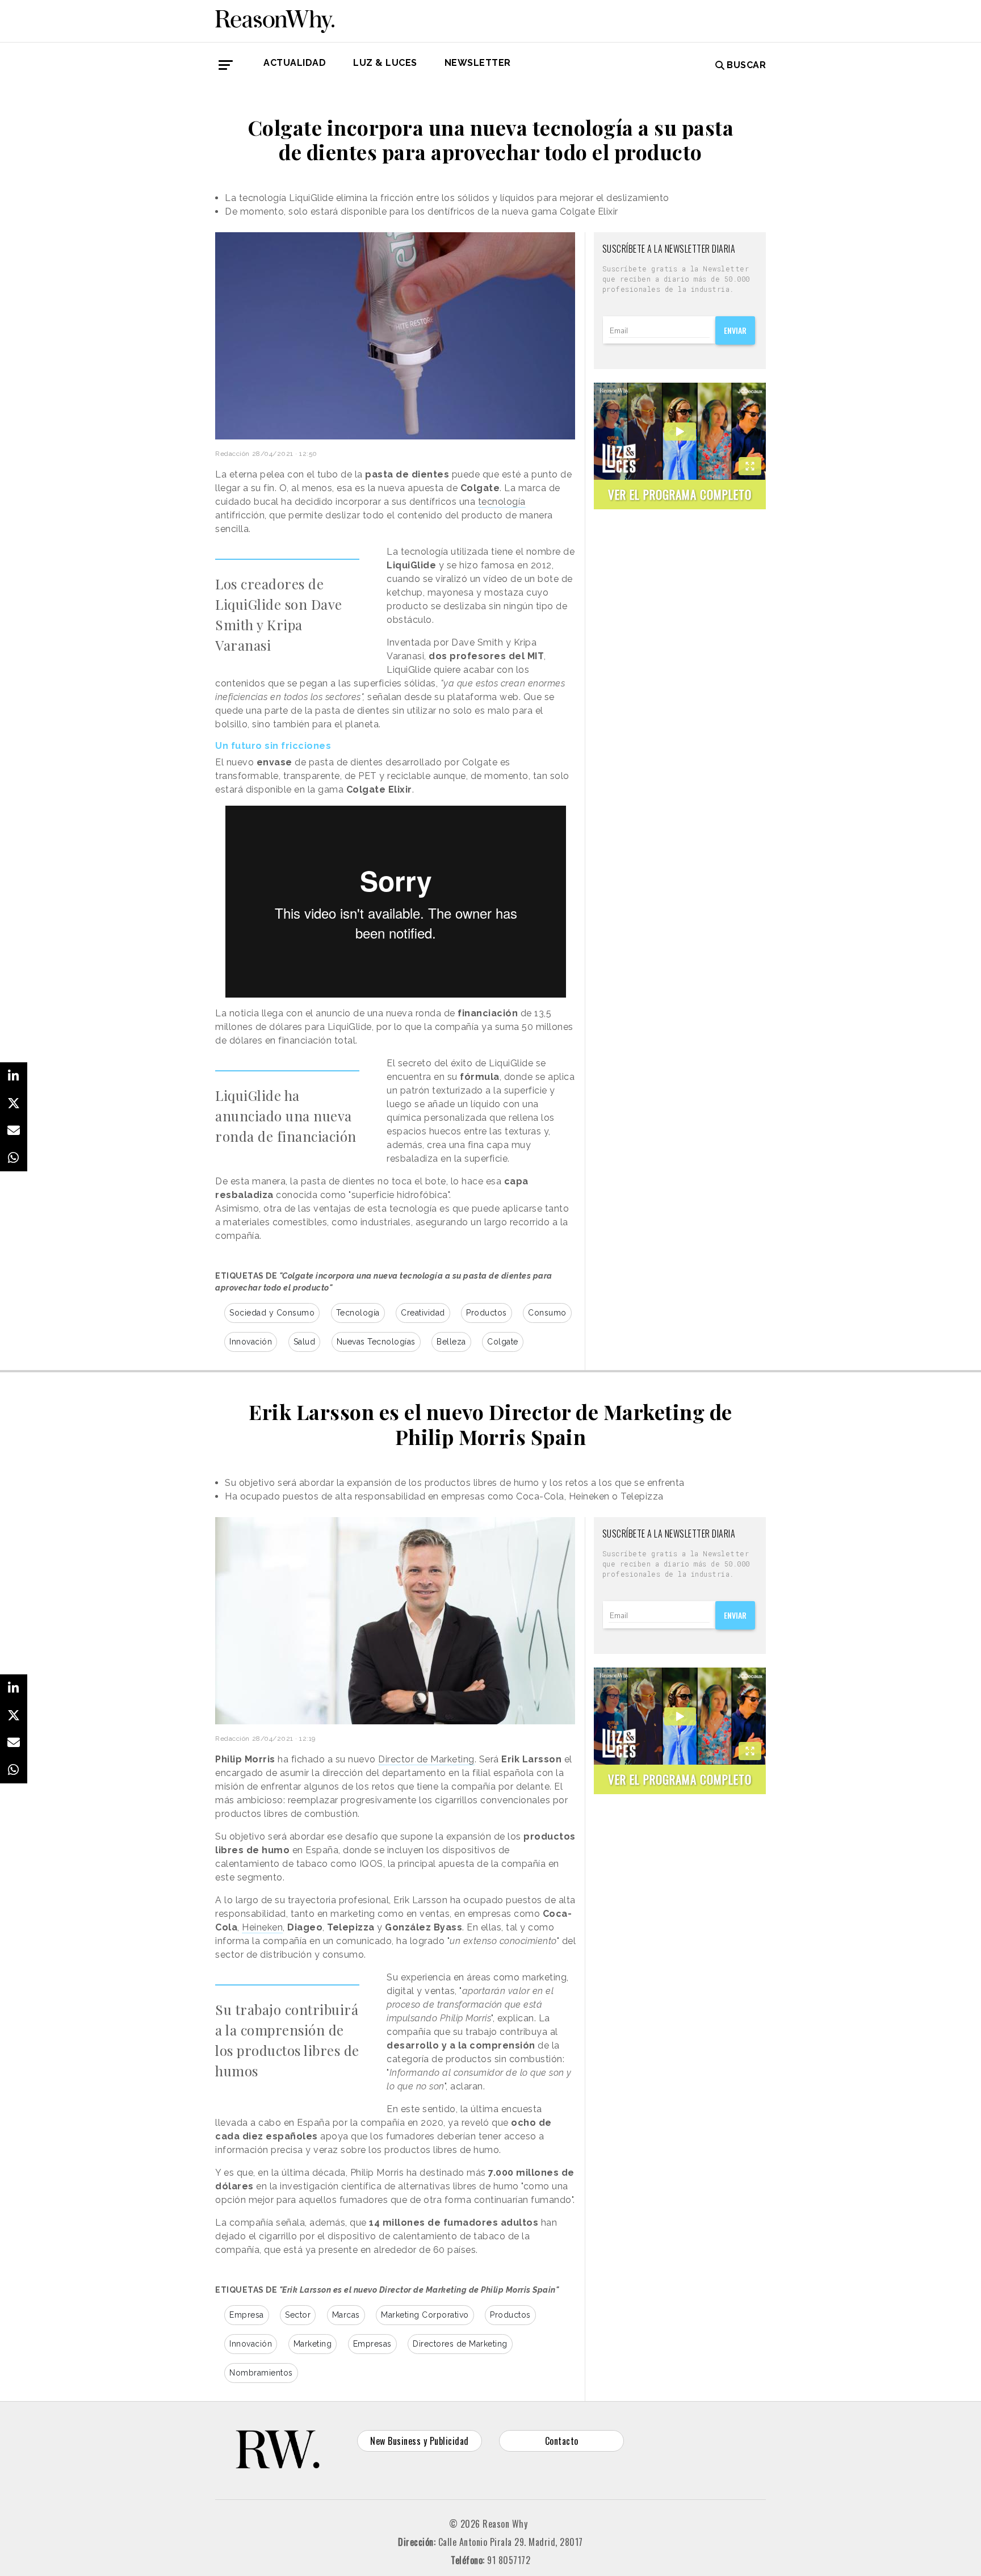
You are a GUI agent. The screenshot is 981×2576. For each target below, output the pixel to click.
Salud (305, 1342)
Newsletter (478, 63)
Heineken (262, 1927)
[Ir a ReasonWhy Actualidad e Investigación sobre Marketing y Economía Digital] (275, 19)
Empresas (372, 2344)
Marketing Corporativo (425, 2315)
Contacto (562, 2441)
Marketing (313, 2344)
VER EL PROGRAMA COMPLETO (680, 494)
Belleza (451, 1342)
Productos (487, 1313)
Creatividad (423, 1313)
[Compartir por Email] (14, 1130)
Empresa (247, 2315)
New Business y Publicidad (420, 2441)
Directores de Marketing (460, 2344)
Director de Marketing (426, 1759)
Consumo (547, 1313)
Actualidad (295, 63)
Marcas (346, 2315)
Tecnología (358, 1313)
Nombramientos (261, 2373)
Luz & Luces (385, 63)
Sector (298, 2315)
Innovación (251, 1342)
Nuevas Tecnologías (376, 1342)
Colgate (503, 1342)
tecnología (502, 502)
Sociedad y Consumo (272, 1313)
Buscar (746, 65)
